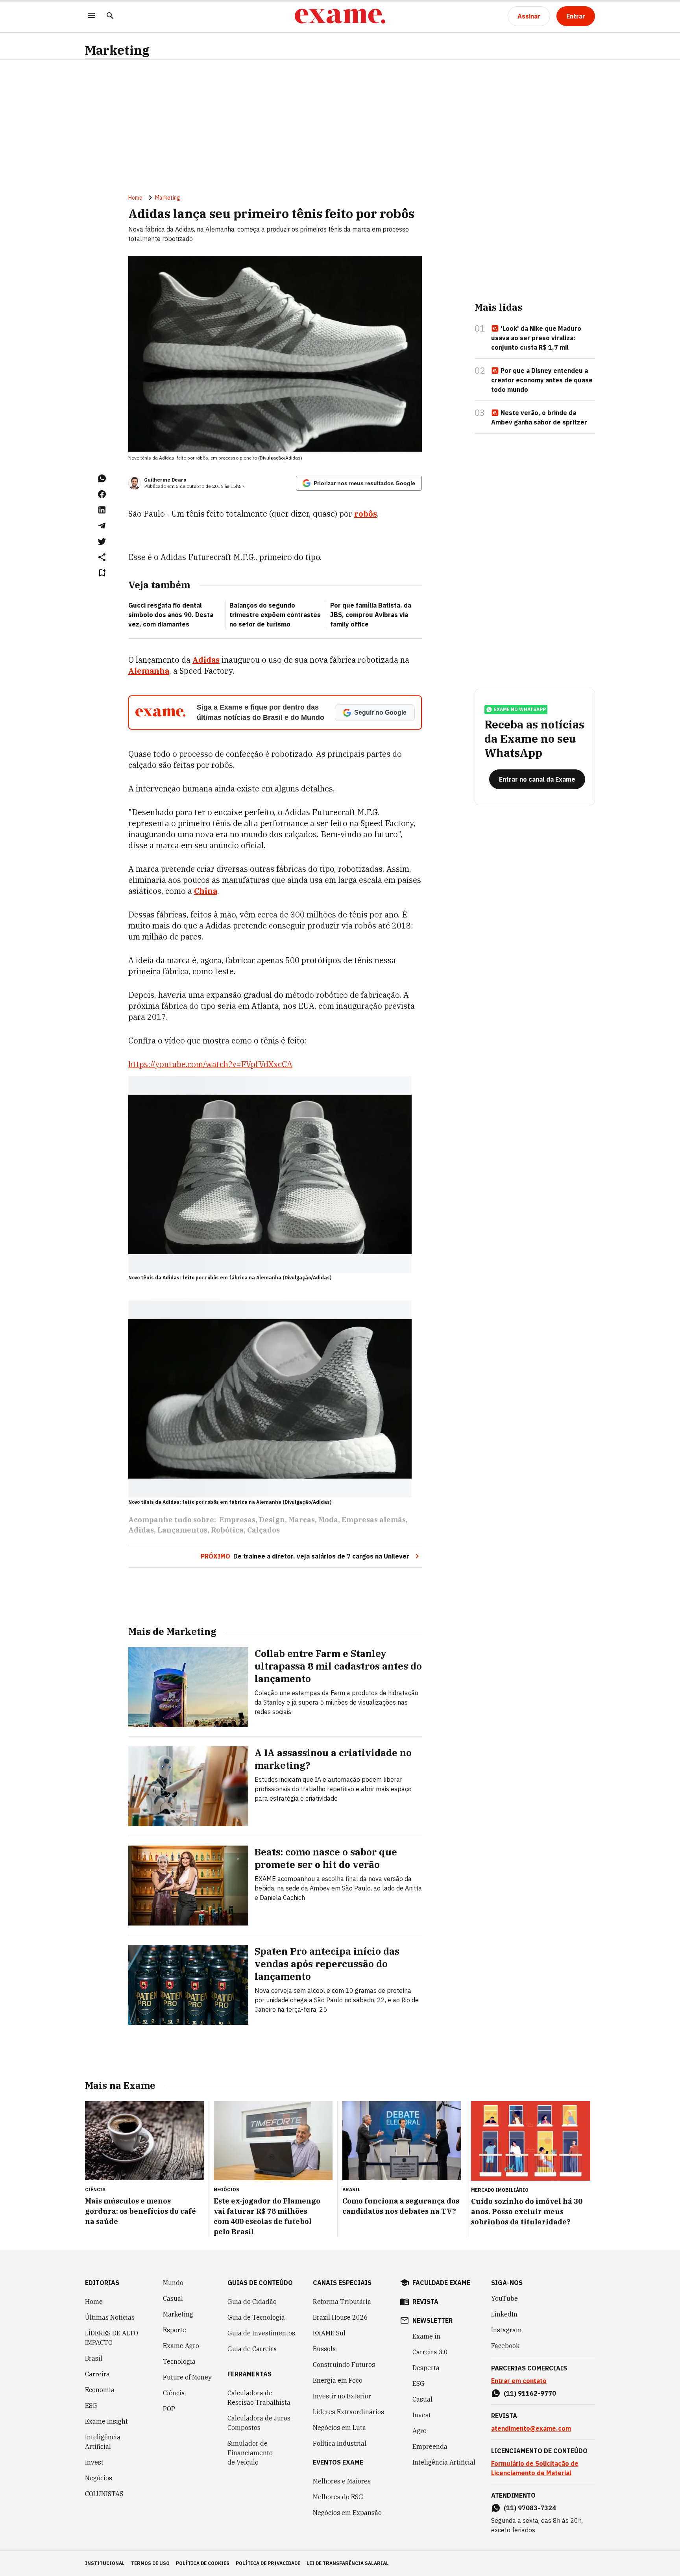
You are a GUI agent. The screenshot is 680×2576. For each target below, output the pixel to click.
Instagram (506, 2330)
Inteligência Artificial (103, 2442)
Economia (100, 2390)
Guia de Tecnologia (256, 2317)
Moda (328, 1520)
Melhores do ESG (338, 2497)
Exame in (426, 2336)
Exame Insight (106, 2421)
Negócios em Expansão (347, 2513)
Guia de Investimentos (261, 2333)
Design (272, 1520)
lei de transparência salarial (348, 2563)
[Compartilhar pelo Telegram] (102, 526)
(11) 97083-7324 (530, 2508)
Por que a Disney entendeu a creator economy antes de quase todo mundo (542, 380)
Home (135, 198)
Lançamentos (182, 1530)
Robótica (227, 1530)
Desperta (426, 2368)
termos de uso (150, 2563)
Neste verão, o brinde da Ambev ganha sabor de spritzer (539, 417)
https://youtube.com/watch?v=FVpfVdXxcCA (210, 1064)
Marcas (302, 1520)
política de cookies (203, 2563)
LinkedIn (504, 2314)
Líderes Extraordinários (348, 2412)
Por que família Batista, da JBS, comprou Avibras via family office (371, 615)
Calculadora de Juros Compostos (259, 2423)
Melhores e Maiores (342, 2481)
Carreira (97, 2374)
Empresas (237, 1520)
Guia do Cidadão (252, 2302)
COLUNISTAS (104, 2494)
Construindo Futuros (344, 2365)
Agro (419, 2431)
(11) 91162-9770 (530, 2393)
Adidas (141, 1530)
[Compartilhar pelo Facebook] (102, 494)
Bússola (324, 2349)
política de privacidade (268, 2563)
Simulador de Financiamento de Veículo (250, 2453)
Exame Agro (181, 2346)
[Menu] (91, 16)
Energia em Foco (338, 2380)
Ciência (174, 2393)
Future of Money (187, 2377)
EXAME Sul (329, 2333)
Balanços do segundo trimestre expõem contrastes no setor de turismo (275, 615)
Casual (173, 2298)
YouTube (504, 2298)
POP (169, 2409)
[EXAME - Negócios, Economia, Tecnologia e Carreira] (340, 16)
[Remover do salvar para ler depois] (102, 573)
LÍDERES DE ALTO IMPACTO (112, 2338)
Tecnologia (179, 2361)
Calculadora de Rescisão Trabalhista (259, 2398)
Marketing (117, 50)
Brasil (94, 2358)
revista (425, 2302)
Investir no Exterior (342, 2396)
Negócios (99, 2478)
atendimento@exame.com (531, 2428)
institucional (105, 2563)
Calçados (263, 1530)
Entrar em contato (519, 2381)
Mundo (173, 2283)
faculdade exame (441, 2283)
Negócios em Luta (339, 2428)
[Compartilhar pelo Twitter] (102, 541)
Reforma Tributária (342, 2302)
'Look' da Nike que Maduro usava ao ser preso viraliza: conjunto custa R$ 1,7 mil (536, 338)
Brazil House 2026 (340, 2317)
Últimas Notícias (110, 2317)
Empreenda (430, 2446)
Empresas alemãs (374, 1520)
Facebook (505, 2346)
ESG (91, 2406)
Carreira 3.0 (430, 2352)
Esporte (175, 2330)
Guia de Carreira (252, 2349)
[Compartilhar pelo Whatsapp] (102, 478)
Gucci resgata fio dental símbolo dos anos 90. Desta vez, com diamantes (171, 615)
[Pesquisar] (110, 16)
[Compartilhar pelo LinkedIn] (102, 510)
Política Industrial (340, 2443)
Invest (94, 2462)
